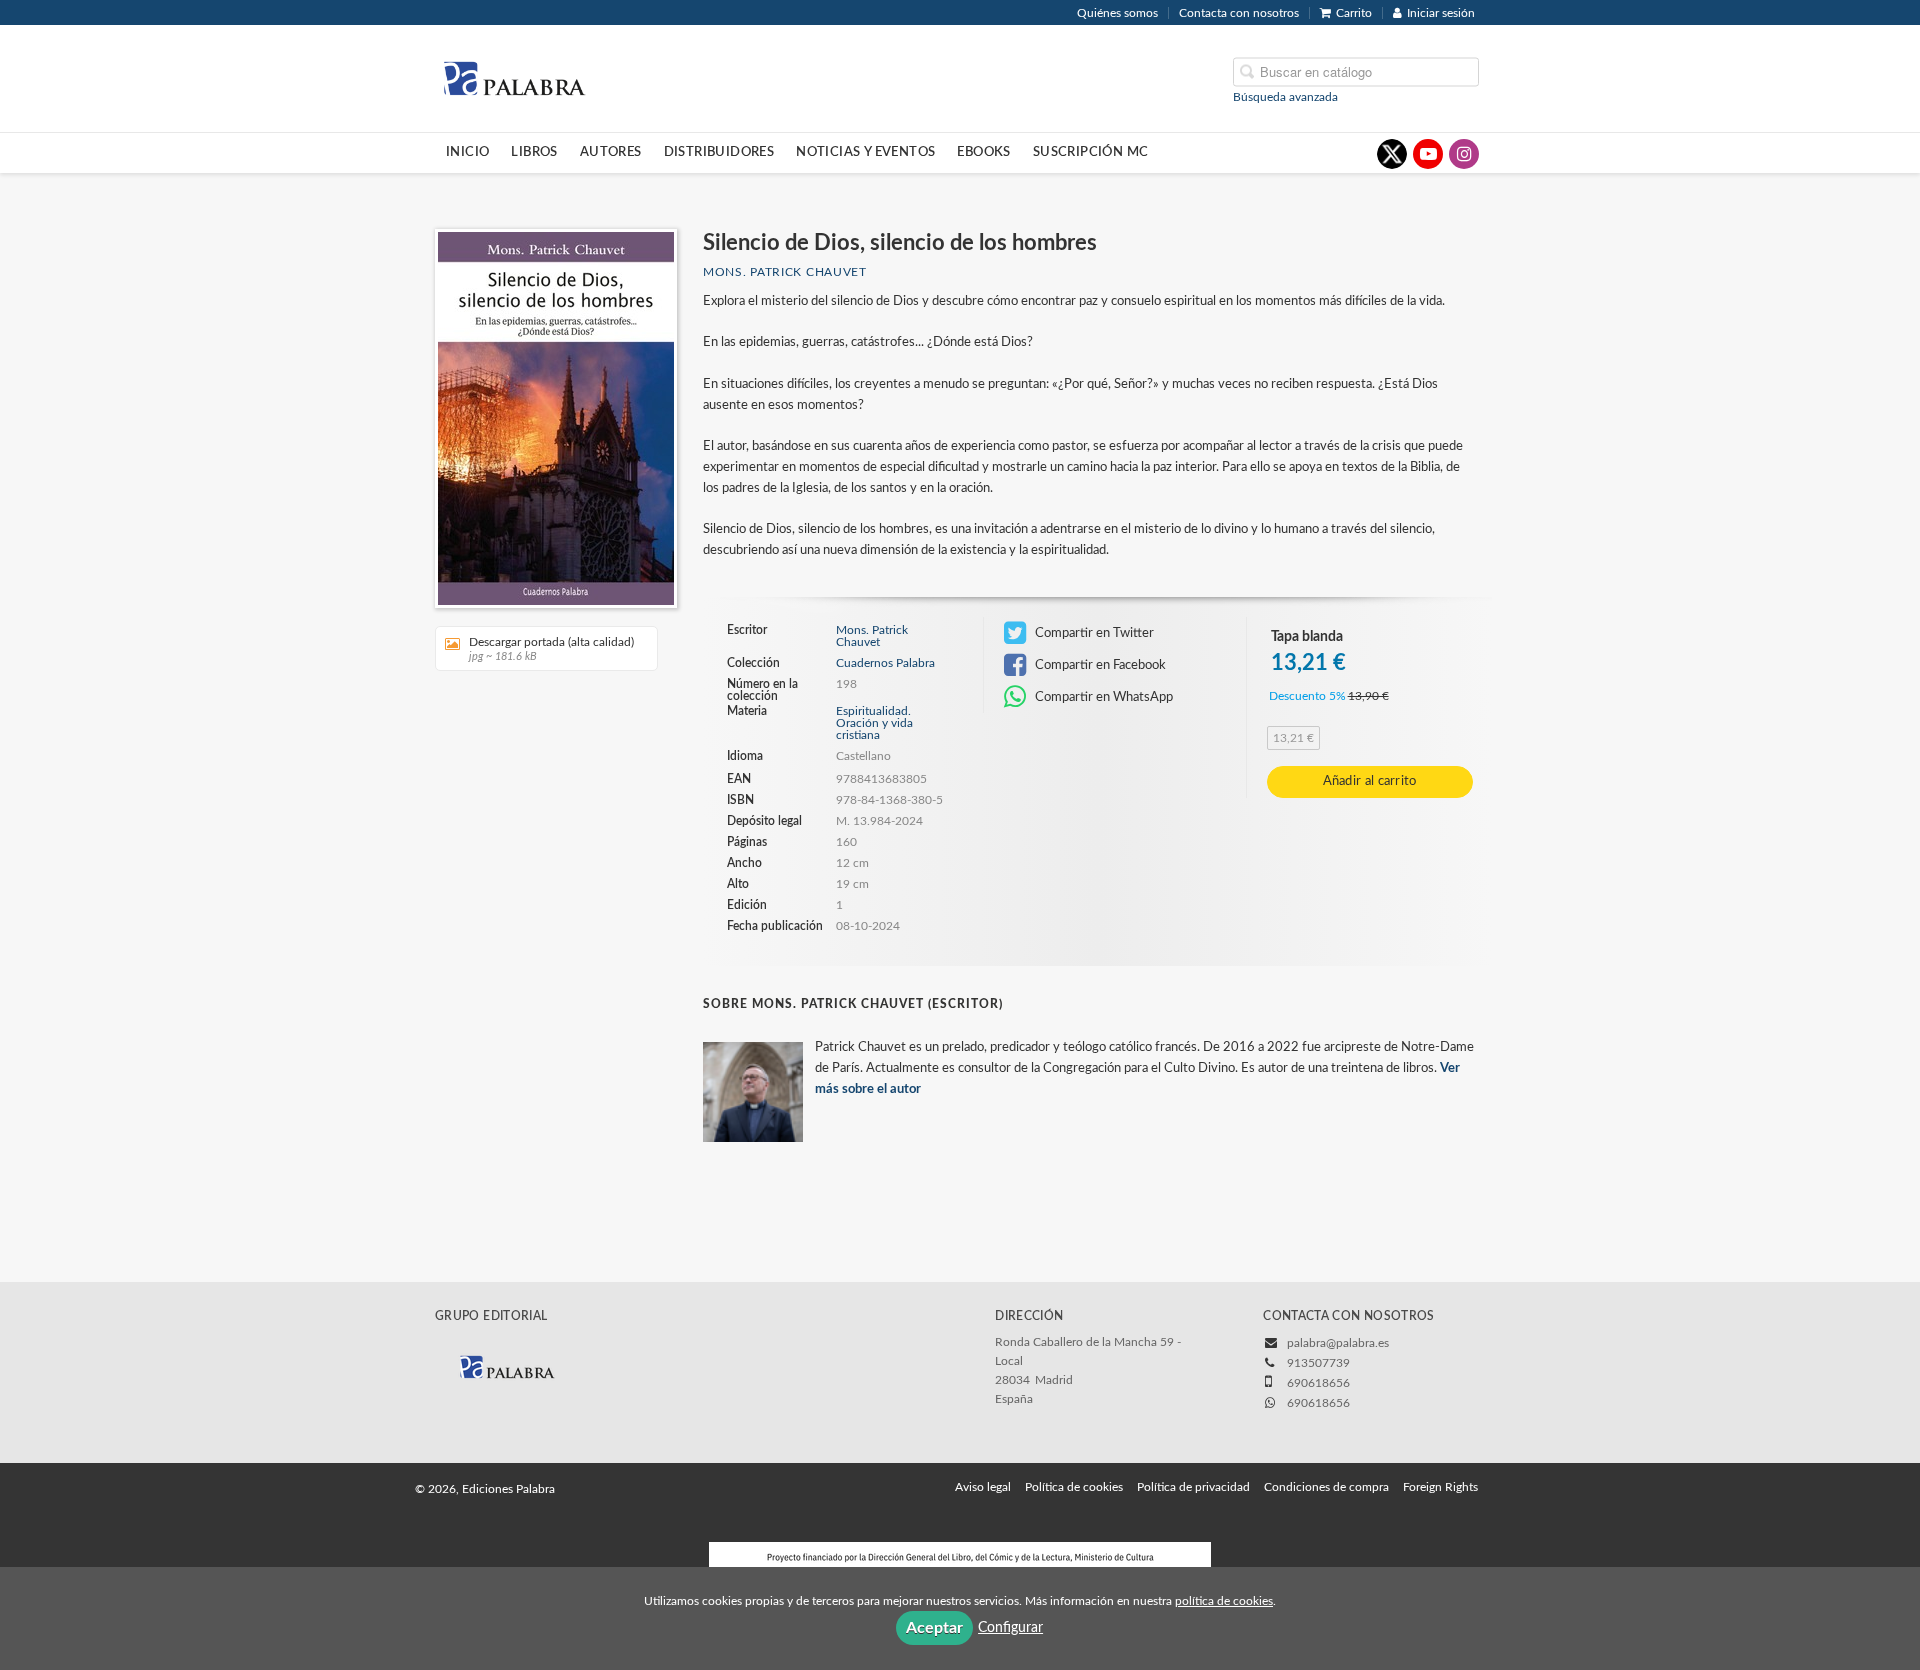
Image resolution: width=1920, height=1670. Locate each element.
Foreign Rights (1440, 1487)
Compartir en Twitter (1093, 633)
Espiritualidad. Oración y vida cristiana (874, 723)
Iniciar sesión (1441, 13)
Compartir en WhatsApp (1102, 697)
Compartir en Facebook (1099, 665)
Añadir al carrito (1370, 781)
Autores (611, 152)
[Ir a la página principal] (514, 77)
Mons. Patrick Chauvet (785, 272)
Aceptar (934, 1628)
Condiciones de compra (1326, 1487)
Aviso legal (983, 1487)
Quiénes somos (1117, 13)
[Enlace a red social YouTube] (1428, 154)
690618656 (1318, 1403)
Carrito (1354, 13)
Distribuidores (719, 152)
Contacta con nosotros (1239, 13)
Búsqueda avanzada (1285, 96)
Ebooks (983, 152)
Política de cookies (1074, 1487)
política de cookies (1224, 1601)
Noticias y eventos (865, 152)
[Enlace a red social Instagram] (1464, 154)
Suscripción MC (1091, 152)
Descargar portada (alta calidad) (551, 649)
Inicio (467, 152)
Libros (534, 152)
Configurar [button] (1010, 1628)
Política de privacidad (1193, 1487)
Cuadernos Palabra (885, 663)
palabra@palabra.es (1338, 1343)
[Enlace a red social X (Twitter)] (1392, 154)
